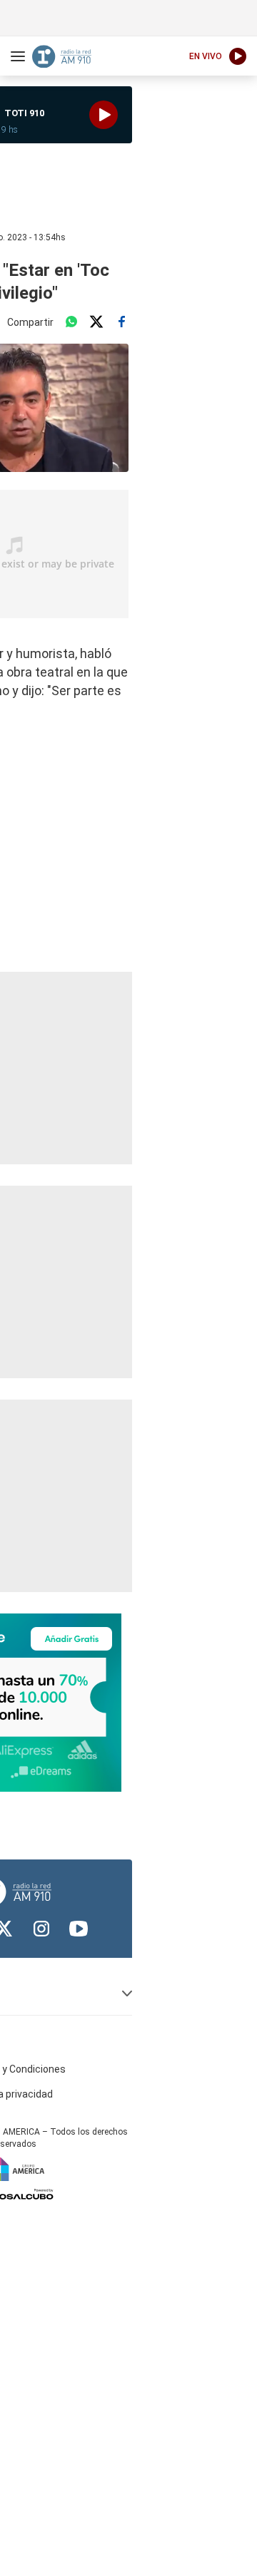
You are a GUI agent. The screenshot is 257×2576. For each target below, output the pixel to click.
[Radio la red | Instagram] (41, 1929)
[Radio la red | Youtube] (79, 1929)
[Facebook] (121, 322)
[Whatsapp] (71, 322)
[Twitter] (96, 322)
